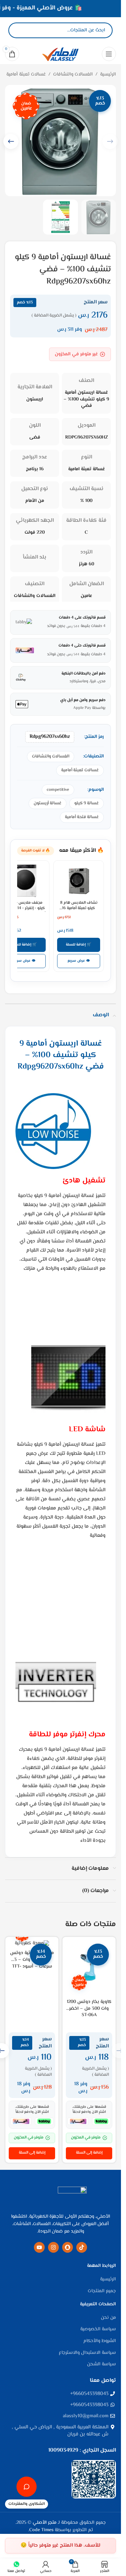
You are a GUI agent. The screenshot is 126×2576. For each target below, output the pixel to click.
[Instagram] (53, 2247)
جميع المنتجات (102, 2292)
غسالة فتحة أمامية (82, 817)
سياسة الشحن (101, 2365)
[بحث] (19, 30)
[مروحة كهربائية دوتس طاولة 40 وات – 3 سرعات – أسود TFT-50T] (32, 1944)
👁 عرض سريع (79, 961)
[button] (11, 141)
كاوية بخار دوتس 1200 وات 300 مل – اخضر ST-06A (89, 2009)
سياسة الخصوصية (98, 2330)
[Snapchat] (68, 2247)
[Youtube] (39, 2247)
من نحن (108, 2318)
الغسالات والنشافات (73, 74)
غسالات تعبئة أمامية (26, 74)
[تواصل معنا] (27, 2487)
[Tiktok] (82, 2247)
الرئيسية (108, 74)
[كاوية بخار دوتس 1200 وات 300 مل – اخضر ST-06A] (89, 1968)
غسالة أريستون (48, 803)
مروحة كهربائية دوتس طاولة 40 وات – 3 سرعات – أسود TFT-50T (32, 1963)
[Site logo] (60, 54)
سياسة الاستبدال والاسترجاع (87, 2353)
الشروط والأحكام (100, 2341)
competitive (58, 790)
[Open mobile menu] (109, 54)
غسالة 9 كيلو (87, 803)
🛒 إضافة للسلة (79, 945)
